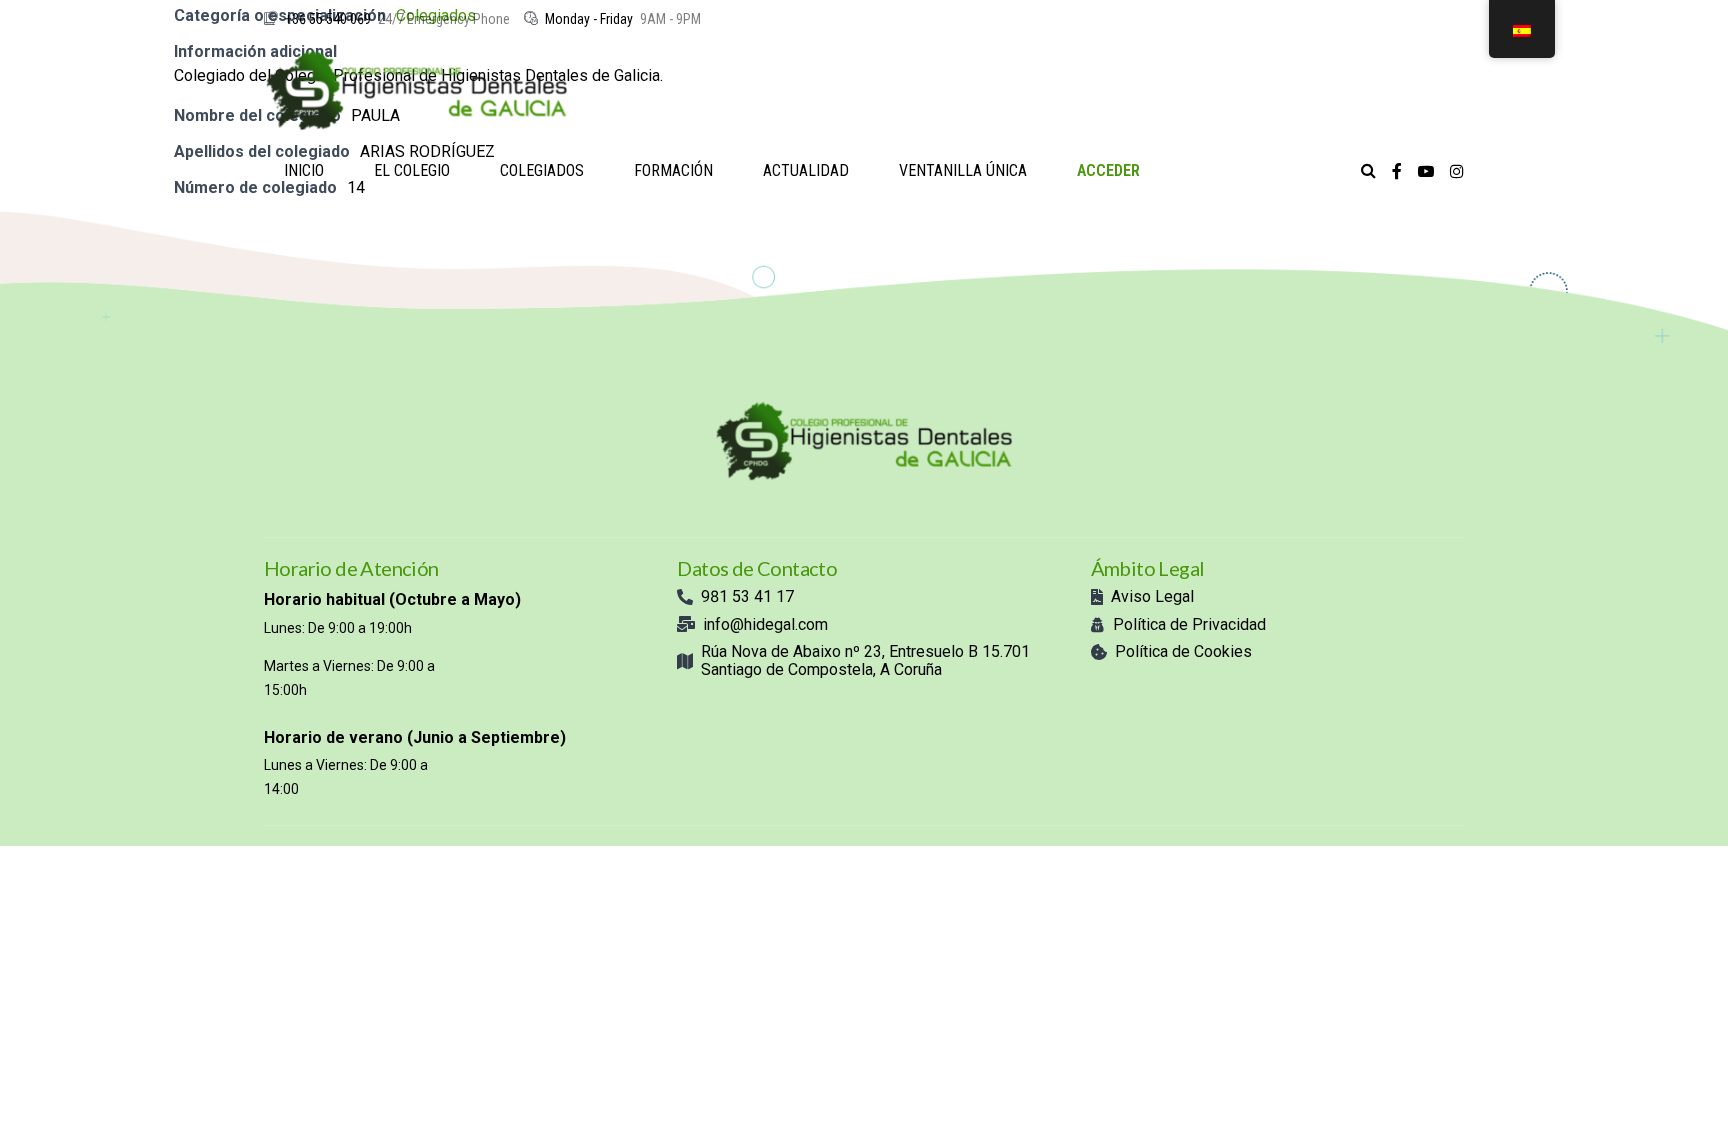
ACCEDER (1108, 170)
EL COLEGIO (412, 170)
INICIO (304, 170)
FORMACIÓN (673, 170)
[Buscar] (1368, 170)
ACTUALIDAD (806, 170)
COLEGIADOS (542, 170)
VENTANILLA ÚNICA (963, 170)
